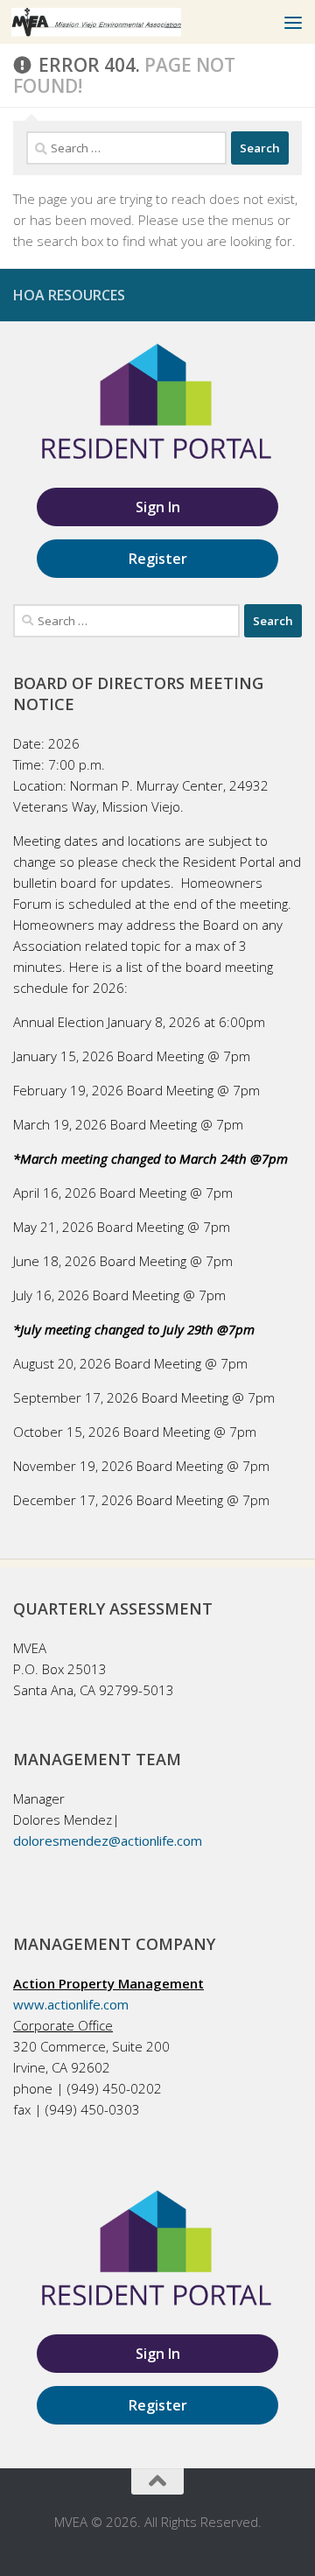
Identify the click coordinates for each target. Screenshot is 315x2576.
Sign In (158, 507)
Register (158, 559)
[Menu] (293, 22)
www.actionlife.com (71, 2004)
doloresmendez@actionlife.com (108, 1841)
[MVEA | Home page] (125, 22)
